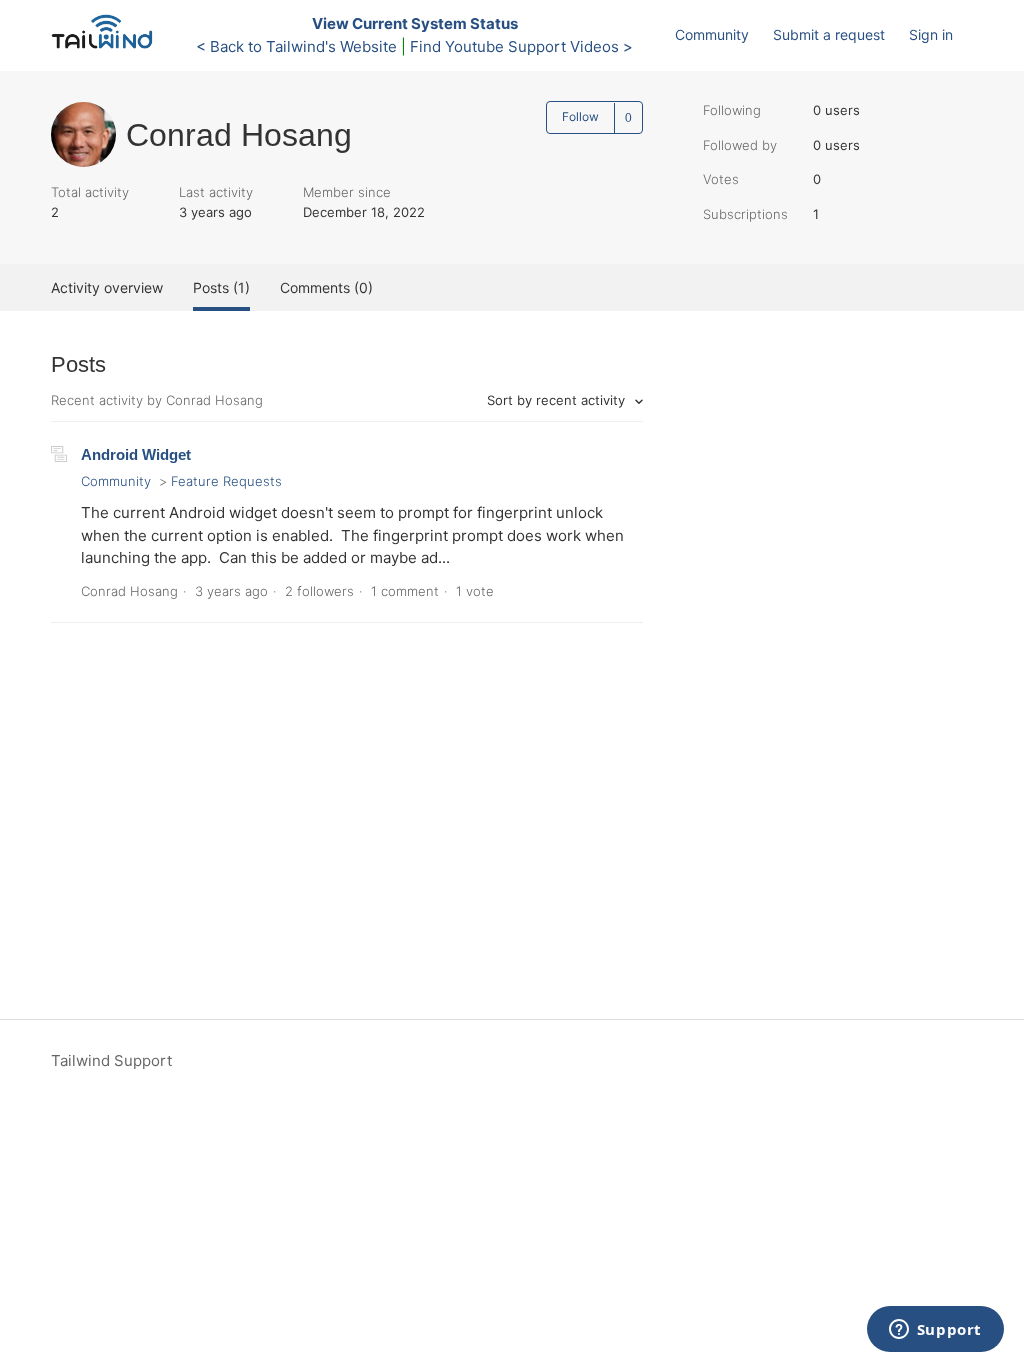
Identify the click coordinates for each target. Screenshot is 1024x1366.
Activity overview (107, 287)
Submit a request (829, 34)
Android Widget (136, 454)
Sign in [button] (931, 34)
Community (712, 34)
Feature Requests (226, 481)
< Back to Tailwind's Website (296, 46)
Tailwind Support (111, 1060)
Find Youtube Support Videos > (521, 46)
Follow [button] (580, 116)
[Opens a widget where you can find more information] (935, 1331)
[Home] (107, 45)
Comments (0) (326, 287)
